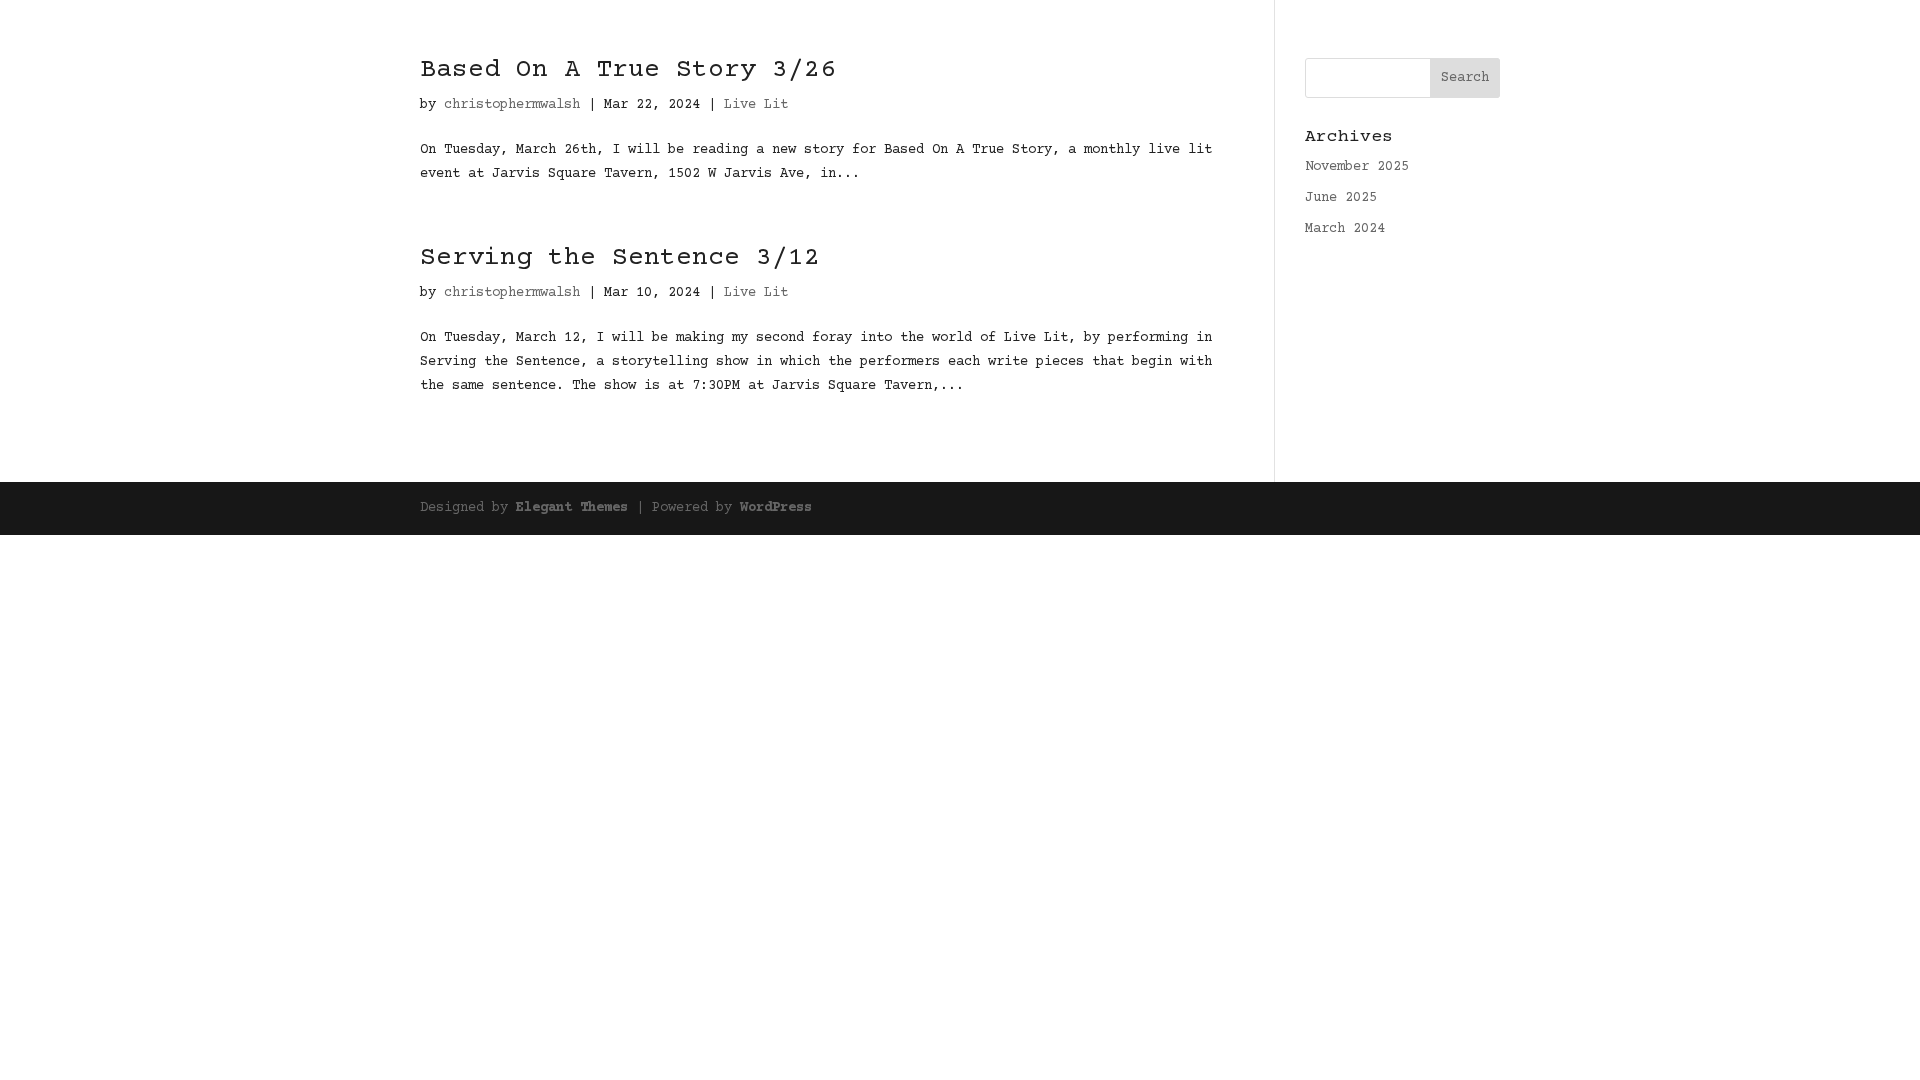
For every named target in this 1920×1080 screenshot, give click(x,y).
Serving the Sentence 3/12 (620, 258)
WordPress (776, 508)
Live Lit (756, 293)
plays (1608, 42)
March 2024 (1345, 229)
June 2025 (1341, 198)
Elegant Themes (572, 508)
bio (1716, 42)
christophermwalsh (512, 293)
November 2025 (1357, 167)
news (1666, 42)
